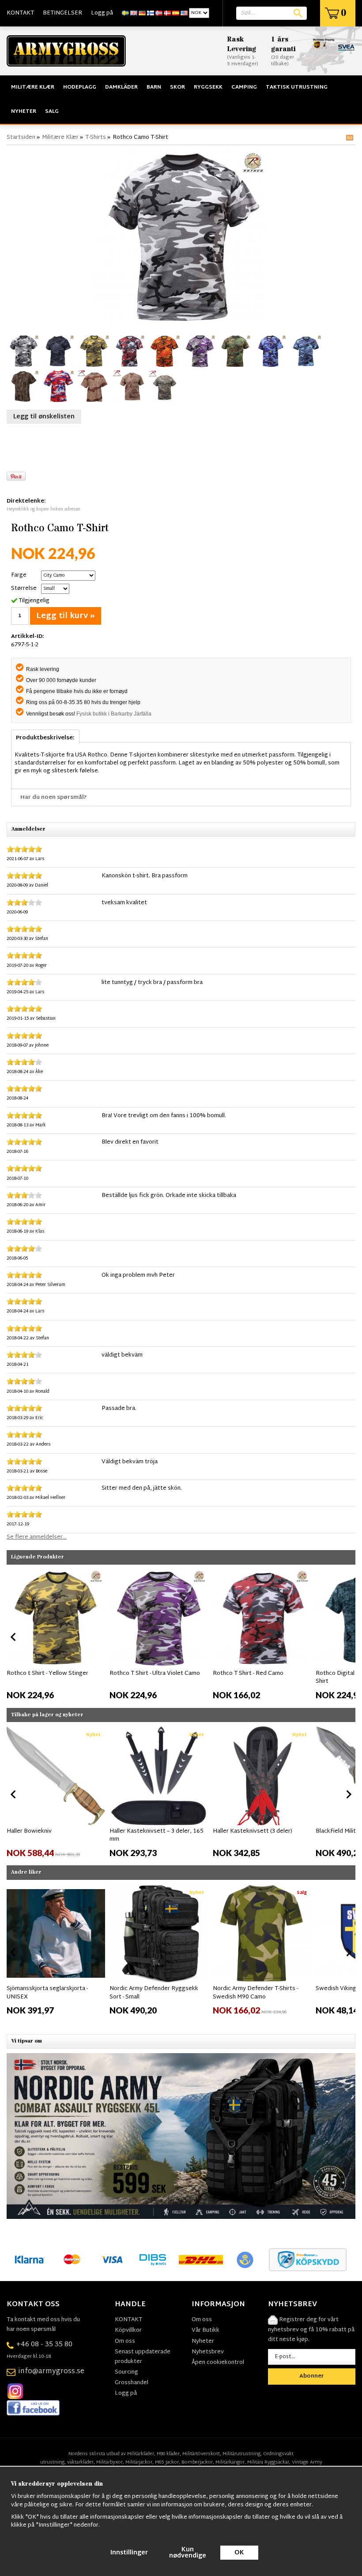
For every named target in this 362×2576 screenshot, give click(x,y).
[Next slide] (348, 1637)
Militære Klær (33, 87)
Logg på (102, 13)
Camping (244, 87)
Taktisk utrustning (297, 87)
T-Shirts (96, 138)
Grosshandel (132, 2383)
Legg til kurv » (66, 616)
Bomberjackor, (198, 2462)
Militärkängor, (231, 2462)
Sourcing (126, 2372)
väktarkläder (80, 2462)
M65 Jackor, (168, 2462)
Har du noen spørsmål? (54, 798)
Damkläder (121, 87)
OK (239, 2553)
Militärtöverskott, (202, 2454)
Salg (52, 112)
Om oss (125, 2341)
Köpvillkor (128, 2330)
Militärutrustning (241, 2454)
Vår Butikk (206, 2330)
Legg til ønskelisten (44, 417)
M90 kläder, (169, 2454)
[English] (134, 13)
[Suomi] (151, 13)
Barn (154, 87)
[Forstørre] (181, 238)
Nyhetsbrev (208, 2352)
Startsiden (21, 138)
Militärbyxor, (110, 2462)
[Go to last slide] (14, 1637)
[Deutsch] (142, 13)
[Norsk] (159, 13)
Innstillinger (129, 2553)
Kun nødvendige (188, 2553)
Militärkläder (141, 2454)
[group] (56, 1635)
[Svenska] (125, 13)
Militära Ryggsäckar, (269, 2462)
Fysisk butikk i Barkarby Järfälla (114, 714)
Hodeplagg (80, 87)
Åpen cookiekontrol (218, 2363)
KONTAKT (20, 13)
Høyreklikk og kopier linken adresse (43, 509)
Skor (177, 87)
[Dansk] (167, 13)
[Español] (176, 13)
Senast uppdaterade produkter (143, 2357)
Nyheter (24, 112)
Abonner (312, 2376)
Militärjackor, (140, 2462)
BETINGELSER (62, 13)
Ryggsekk (208, 87)
